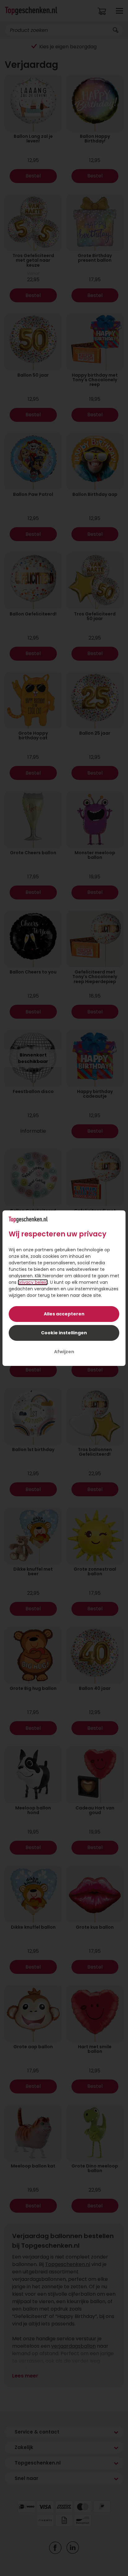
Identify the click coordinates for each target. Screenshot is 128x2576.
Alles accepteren (64, 1314)
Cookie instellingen (64, 1333)
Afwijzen (64, 1352)
